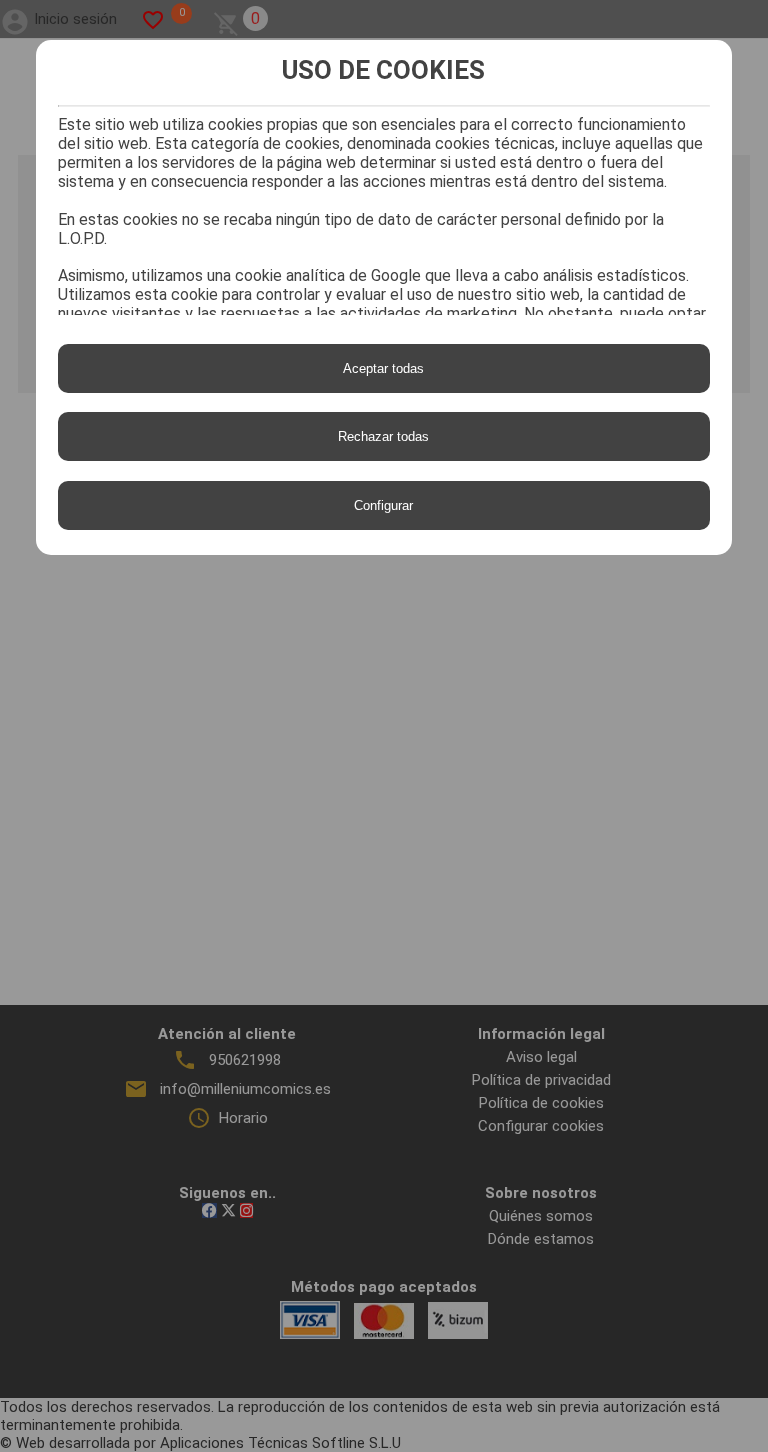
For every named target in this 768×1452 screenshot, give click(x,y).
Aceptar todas (383, 368)
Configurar (383, 505)
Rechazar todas (383, 436)
